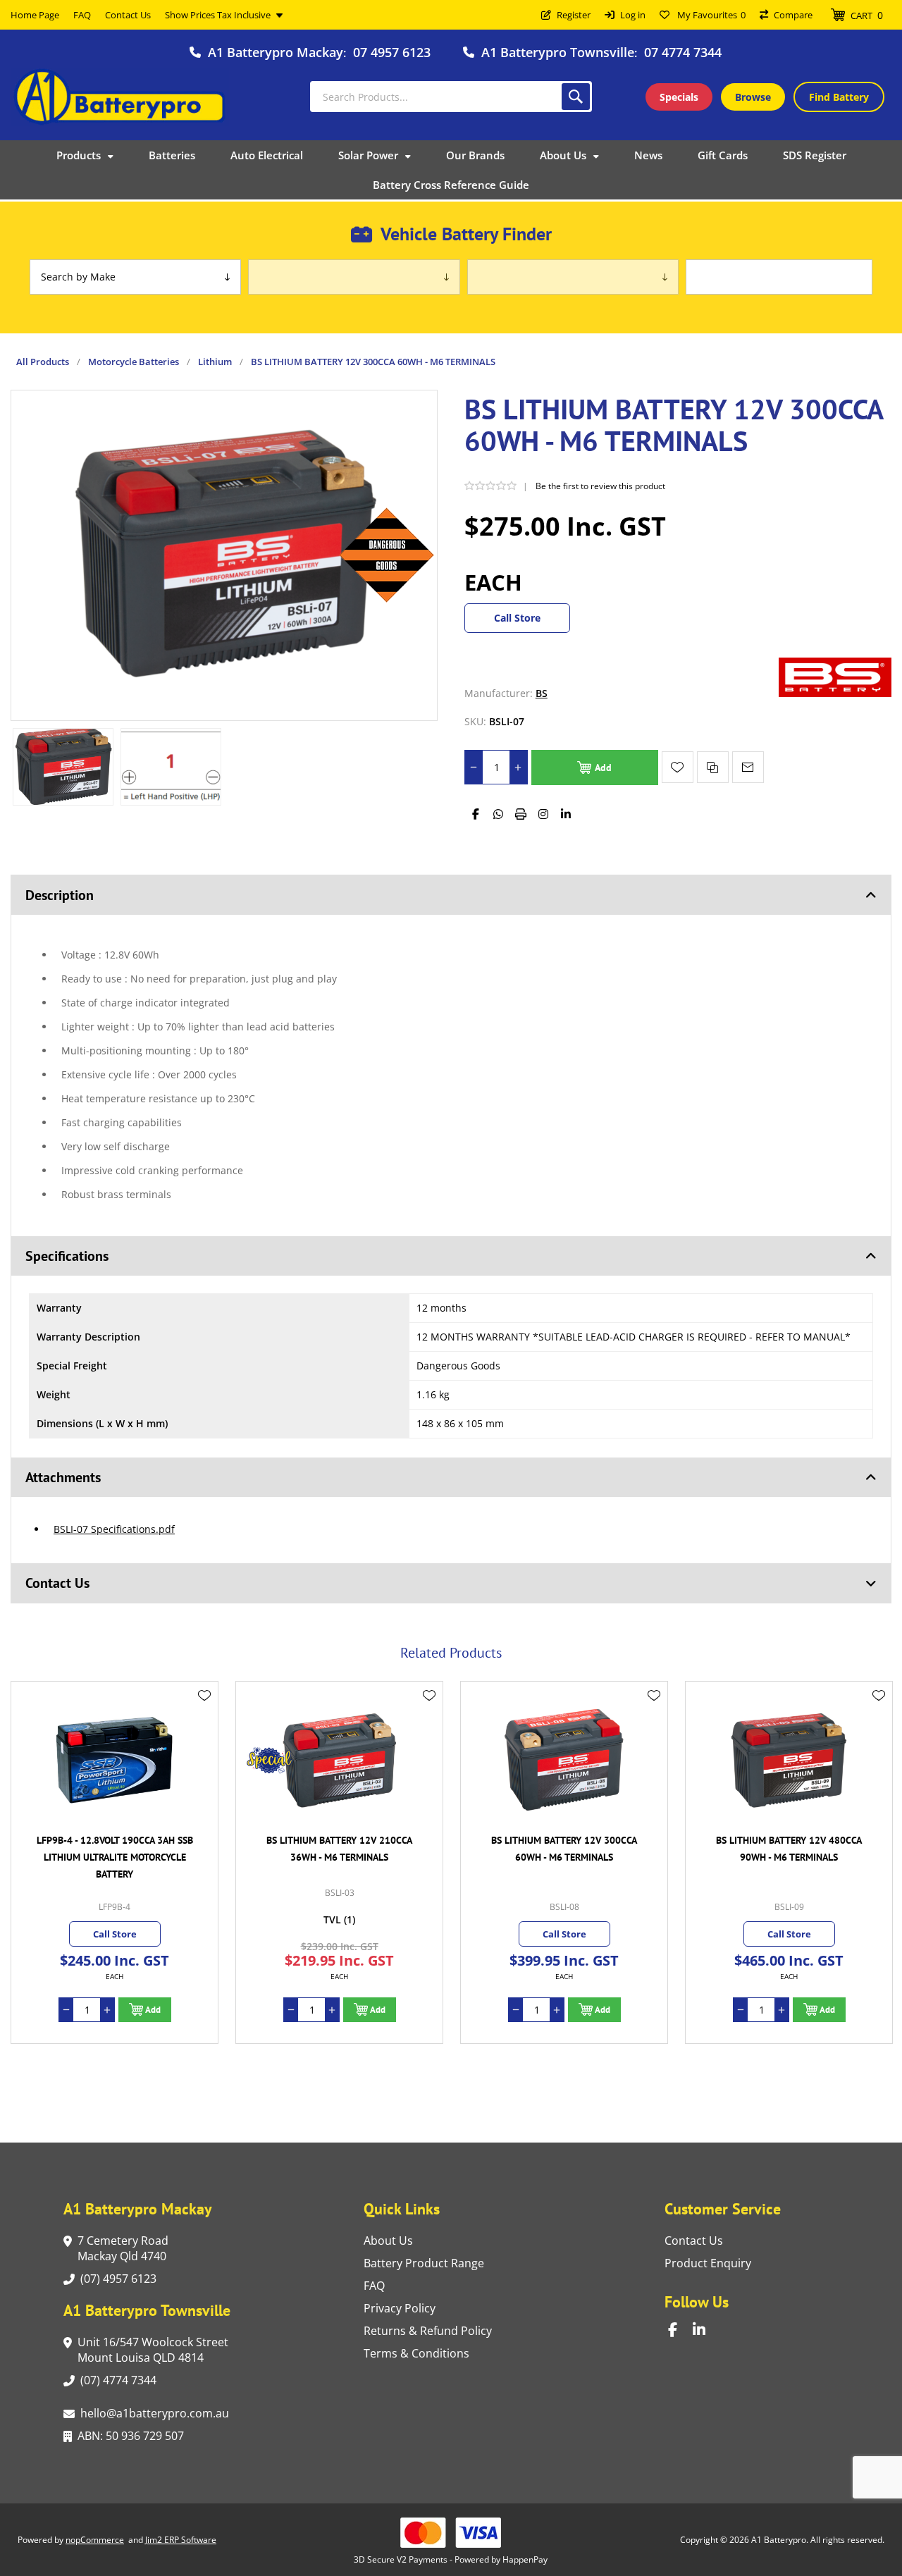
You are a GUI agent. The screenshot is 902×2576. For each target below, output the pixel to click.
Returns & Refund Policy (428, 2331)
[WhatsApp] (498, 814)
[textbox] (451, 97)
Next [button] (877, 1637)
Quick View (204, 1716)
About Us (388, 2241)
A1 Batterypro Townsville (558, 52)
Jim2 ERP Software (181, 2540)
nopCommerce (95, 2540)
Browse (753, 97)
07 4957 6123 (392, 52)
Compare (793, 15)
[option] (63, 767)
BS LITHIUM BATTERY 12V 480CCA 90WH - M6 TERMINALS (564, 1849)
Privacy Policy (400, 2308)
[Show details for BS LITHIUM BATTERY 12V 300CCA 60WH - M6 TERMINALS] (339, 1760)
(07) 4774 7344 (118, 2380)
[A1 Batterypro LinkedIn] (705, 2330)
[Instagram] (543, 814)
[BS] (835, 693)
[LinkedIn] (566, 814)
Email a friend (748, 767)
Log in (633, 15)
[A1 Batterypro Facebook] (680, 2330)
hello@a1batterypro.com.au (155, 2413)
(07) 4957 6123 (118, 2279)
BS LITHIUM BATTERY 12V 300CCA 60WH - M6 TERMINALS (339, 1849)
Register (574, 15)
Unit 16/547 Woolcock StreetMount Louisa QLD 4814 (153, 2350)
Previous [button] (25, 1637)
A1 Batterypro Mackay (276, 52)
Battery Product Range (424, 2263)
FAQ (374, 2286)
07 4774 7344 (683, 52)
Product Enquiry (708, 2263)
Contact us (694, 2241)
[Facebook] (476, 814)
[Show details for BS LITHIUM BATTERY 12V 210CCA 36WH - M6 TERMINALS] (115, 1760)
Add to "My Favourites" (678, 767)
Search (576, 97)
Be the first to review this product (600, 486)
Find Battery (839, 97)
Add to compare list (713, 767)
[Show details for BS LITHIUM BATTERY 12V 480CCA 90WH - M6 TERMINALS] (564, 1760)
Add (603, 768)
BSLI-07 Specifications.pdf (114, 1529)
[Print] (521, 814)
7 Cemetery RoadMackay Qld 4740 (123, 2248)
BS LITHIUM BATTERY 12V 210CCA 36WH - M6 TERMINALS (115, 1849)
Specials (679, 97)
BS (542, 693)
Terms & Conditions (416, 2353)
